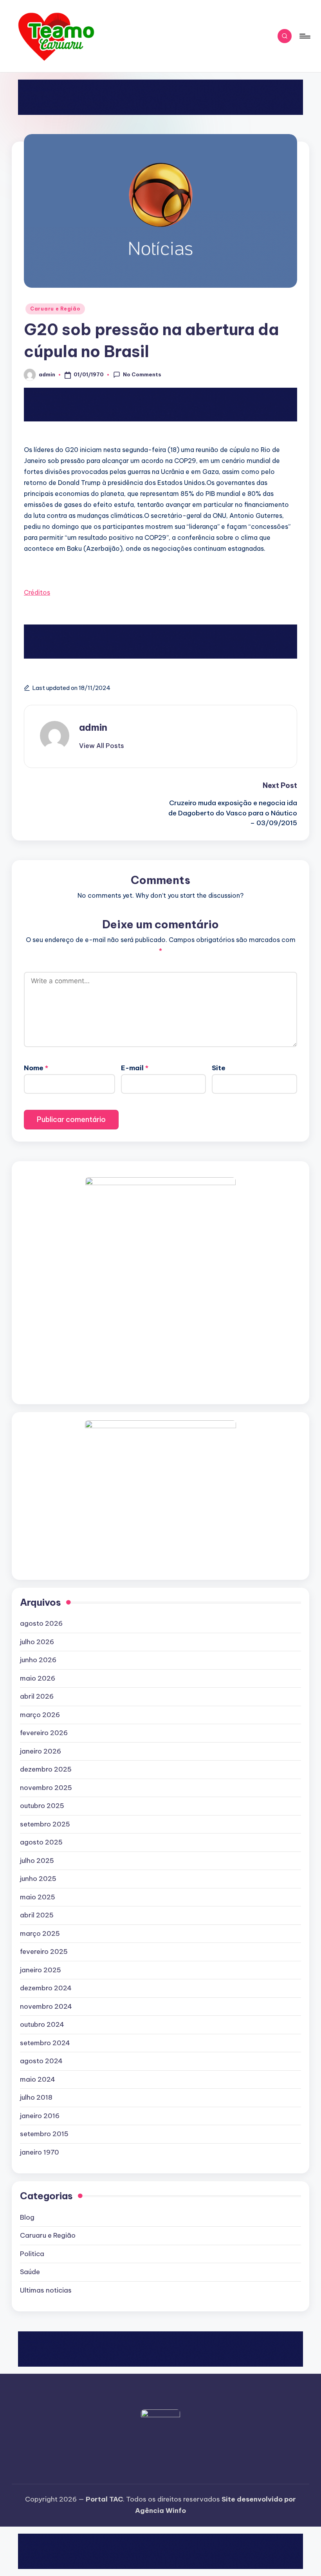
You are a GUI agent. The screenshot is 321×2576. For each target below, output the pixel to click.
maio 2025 (38, 1897)
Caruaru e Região (55, 309)
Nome (36, 1068)
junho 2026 (38, 1660)
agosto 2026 (41, 1623)
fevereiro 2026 (44, 1733)
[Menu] (304, 36)
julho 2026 (37, 1642)
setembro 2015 (44, 2134)
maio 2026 (38, 1678)
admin (93, 727)
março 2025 (40, 1933)
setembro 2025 (45, 1824)
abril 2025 (37, 1915)
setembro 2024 (45, 2043)
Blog (27, 2217)
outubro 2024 (42, 2024)
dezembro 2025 (46, 1769)
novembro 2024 (46, 2006)
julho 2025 (37, 1861)
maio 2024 (38, 2079)
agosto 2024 (41, 2061)
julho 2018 (36, 2097)
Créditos (37, 592)
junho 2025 (38, 1879)
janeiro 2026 (41, 1751)
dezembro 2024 (46, 1988)
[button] (102, 746)
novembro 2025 (46, 1788)
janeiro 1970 (40, 2152)
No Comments (142, 374)
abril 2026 (37, 1696)
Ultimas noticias (46, 2290)
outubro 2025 (42, 1806)
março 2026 (40, 1715)
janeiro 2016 (40, 2116)
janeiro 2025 (41, 1970)
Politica (32, 2254)
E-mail (135, 1068)
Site (219, 1068)
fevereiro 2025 (44, 1952)
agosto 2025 (41, 1842)
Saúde (30, 2272)
